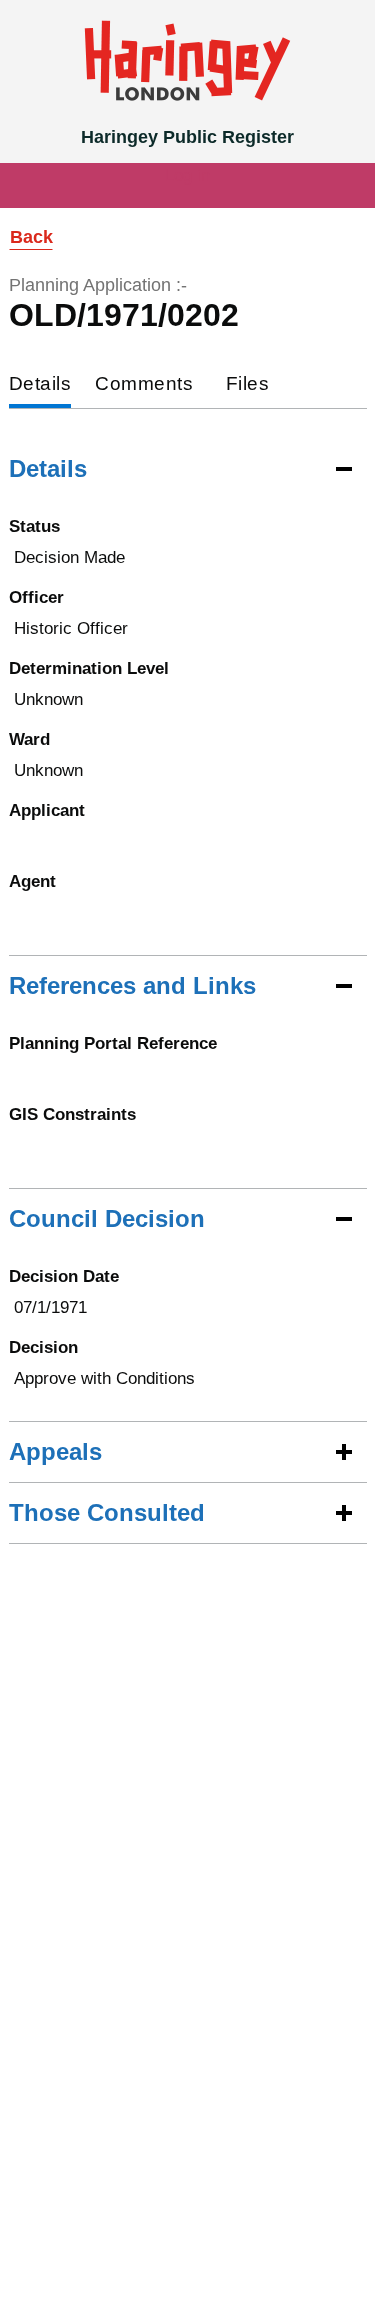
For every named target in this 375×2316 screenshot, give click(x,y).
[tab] (40, 385)
